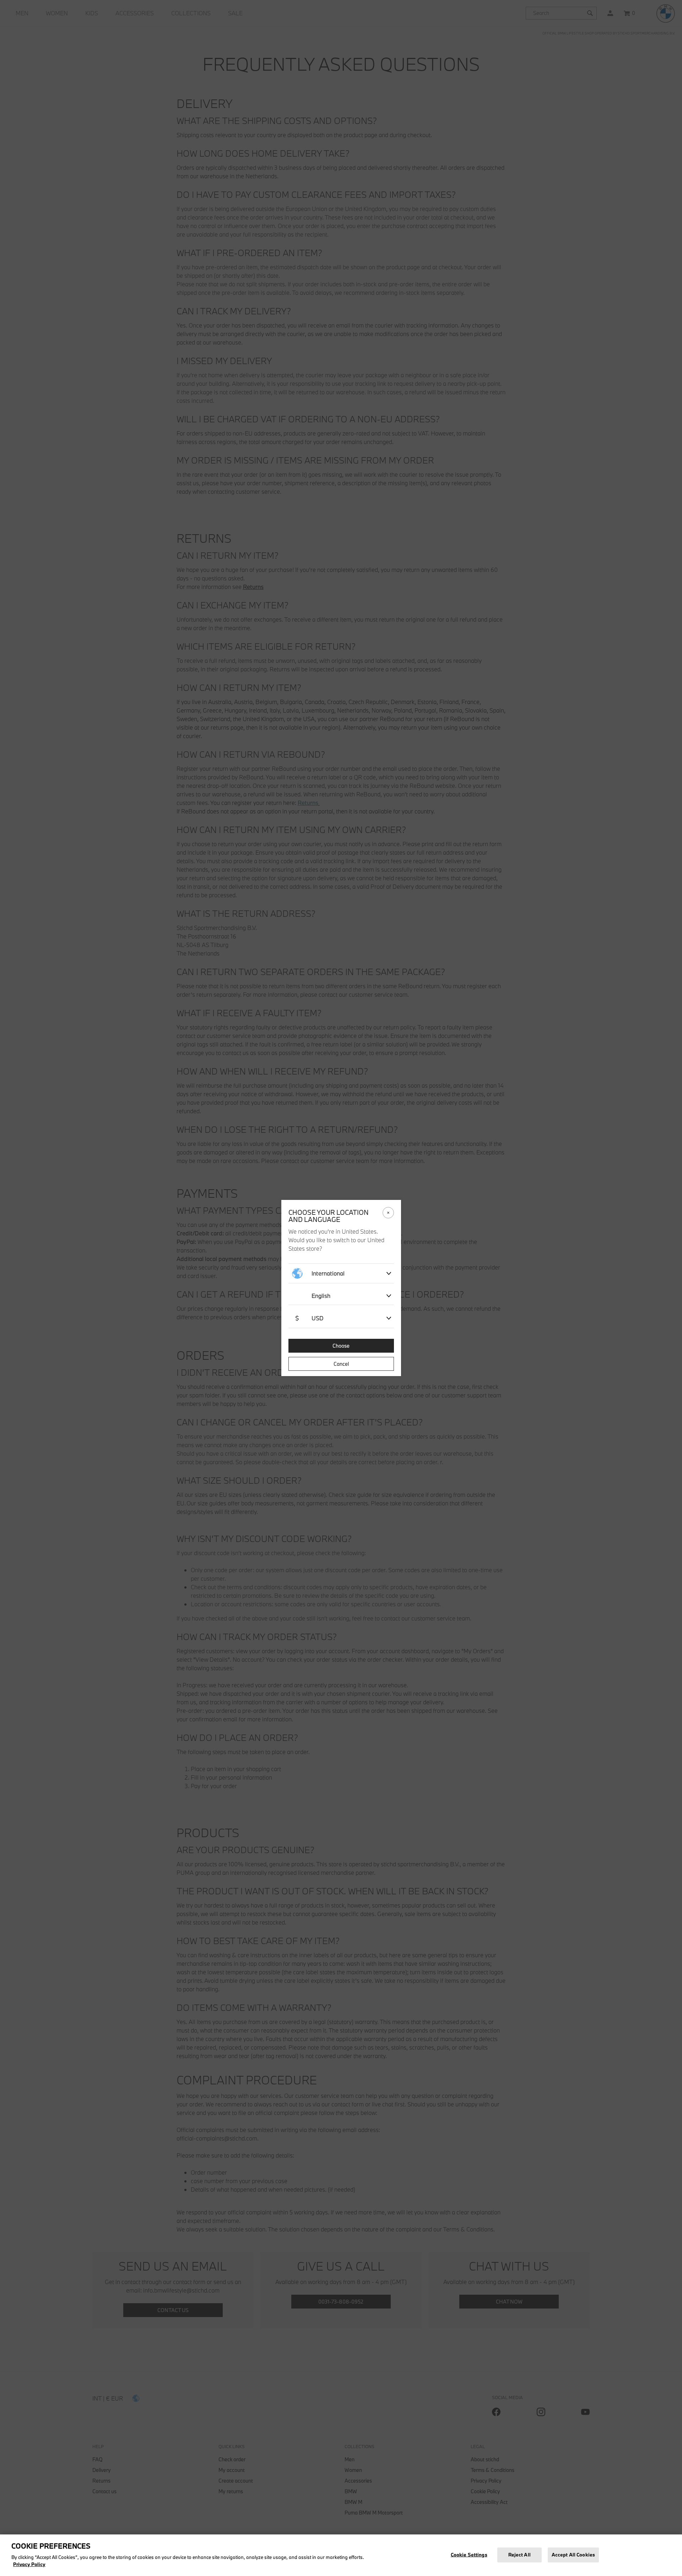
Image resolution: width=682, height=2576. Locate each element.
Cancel (341, 1364)
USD (309, 1318)
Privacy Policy (29, 2564)
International (328, 1273)
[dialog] (341, 1288)
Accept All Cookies (573, 2554)
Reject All (519, 2554)
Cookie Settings (469, 2554)
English (321, 1296)
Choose (341, 1346)
